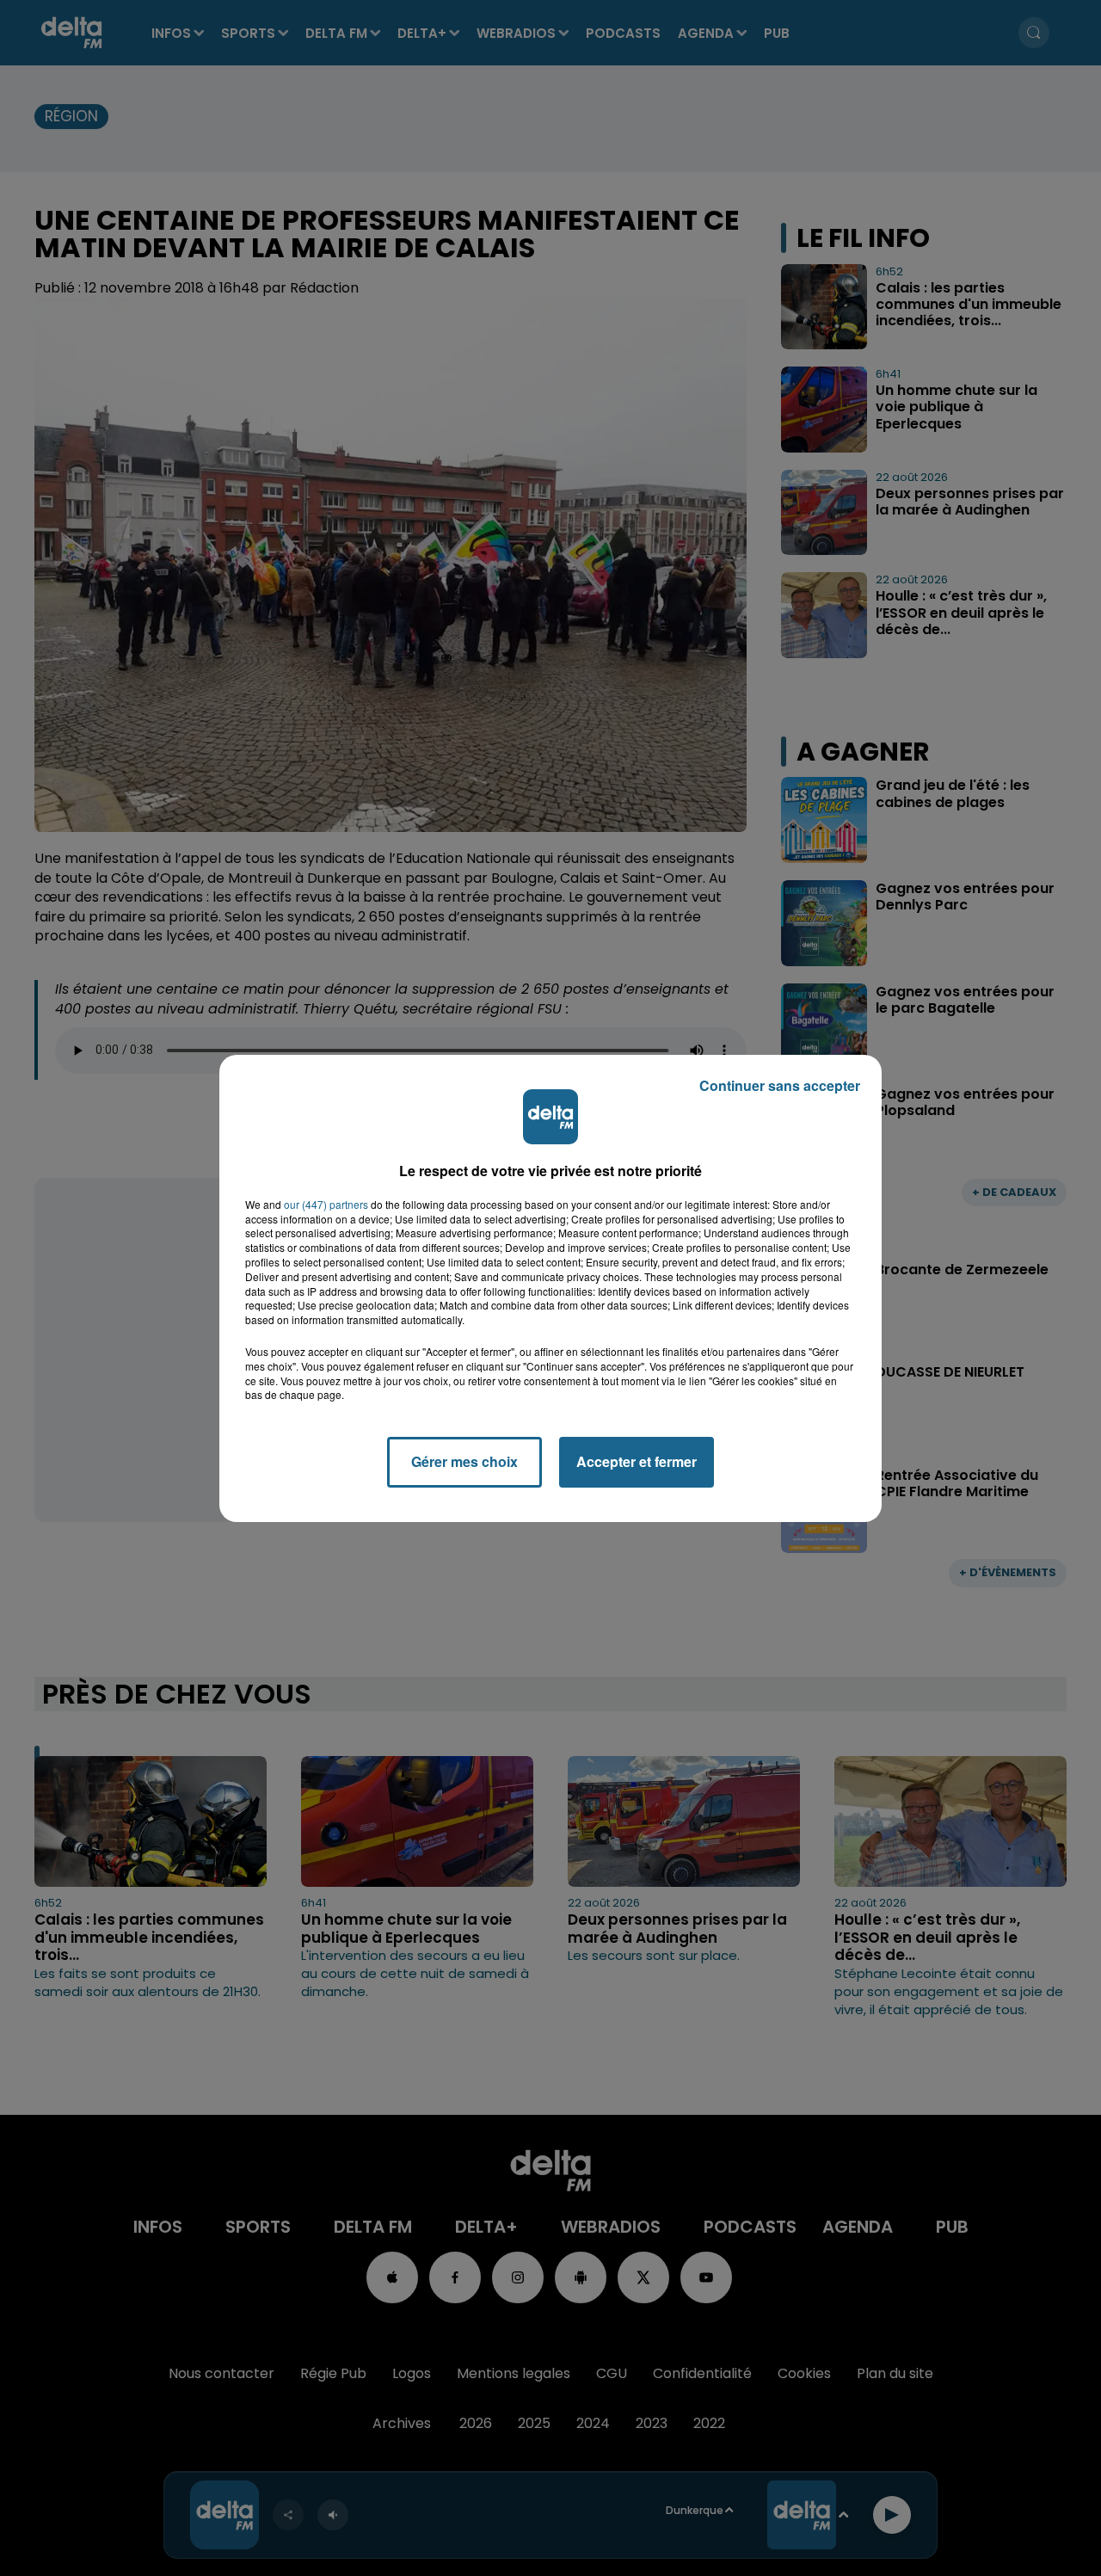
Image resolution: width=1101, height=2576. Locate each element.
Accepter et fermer (637, 1461)
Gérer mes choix (464, 1461)
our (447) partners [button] (326, 1205)
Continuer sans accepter (780, 1085)
